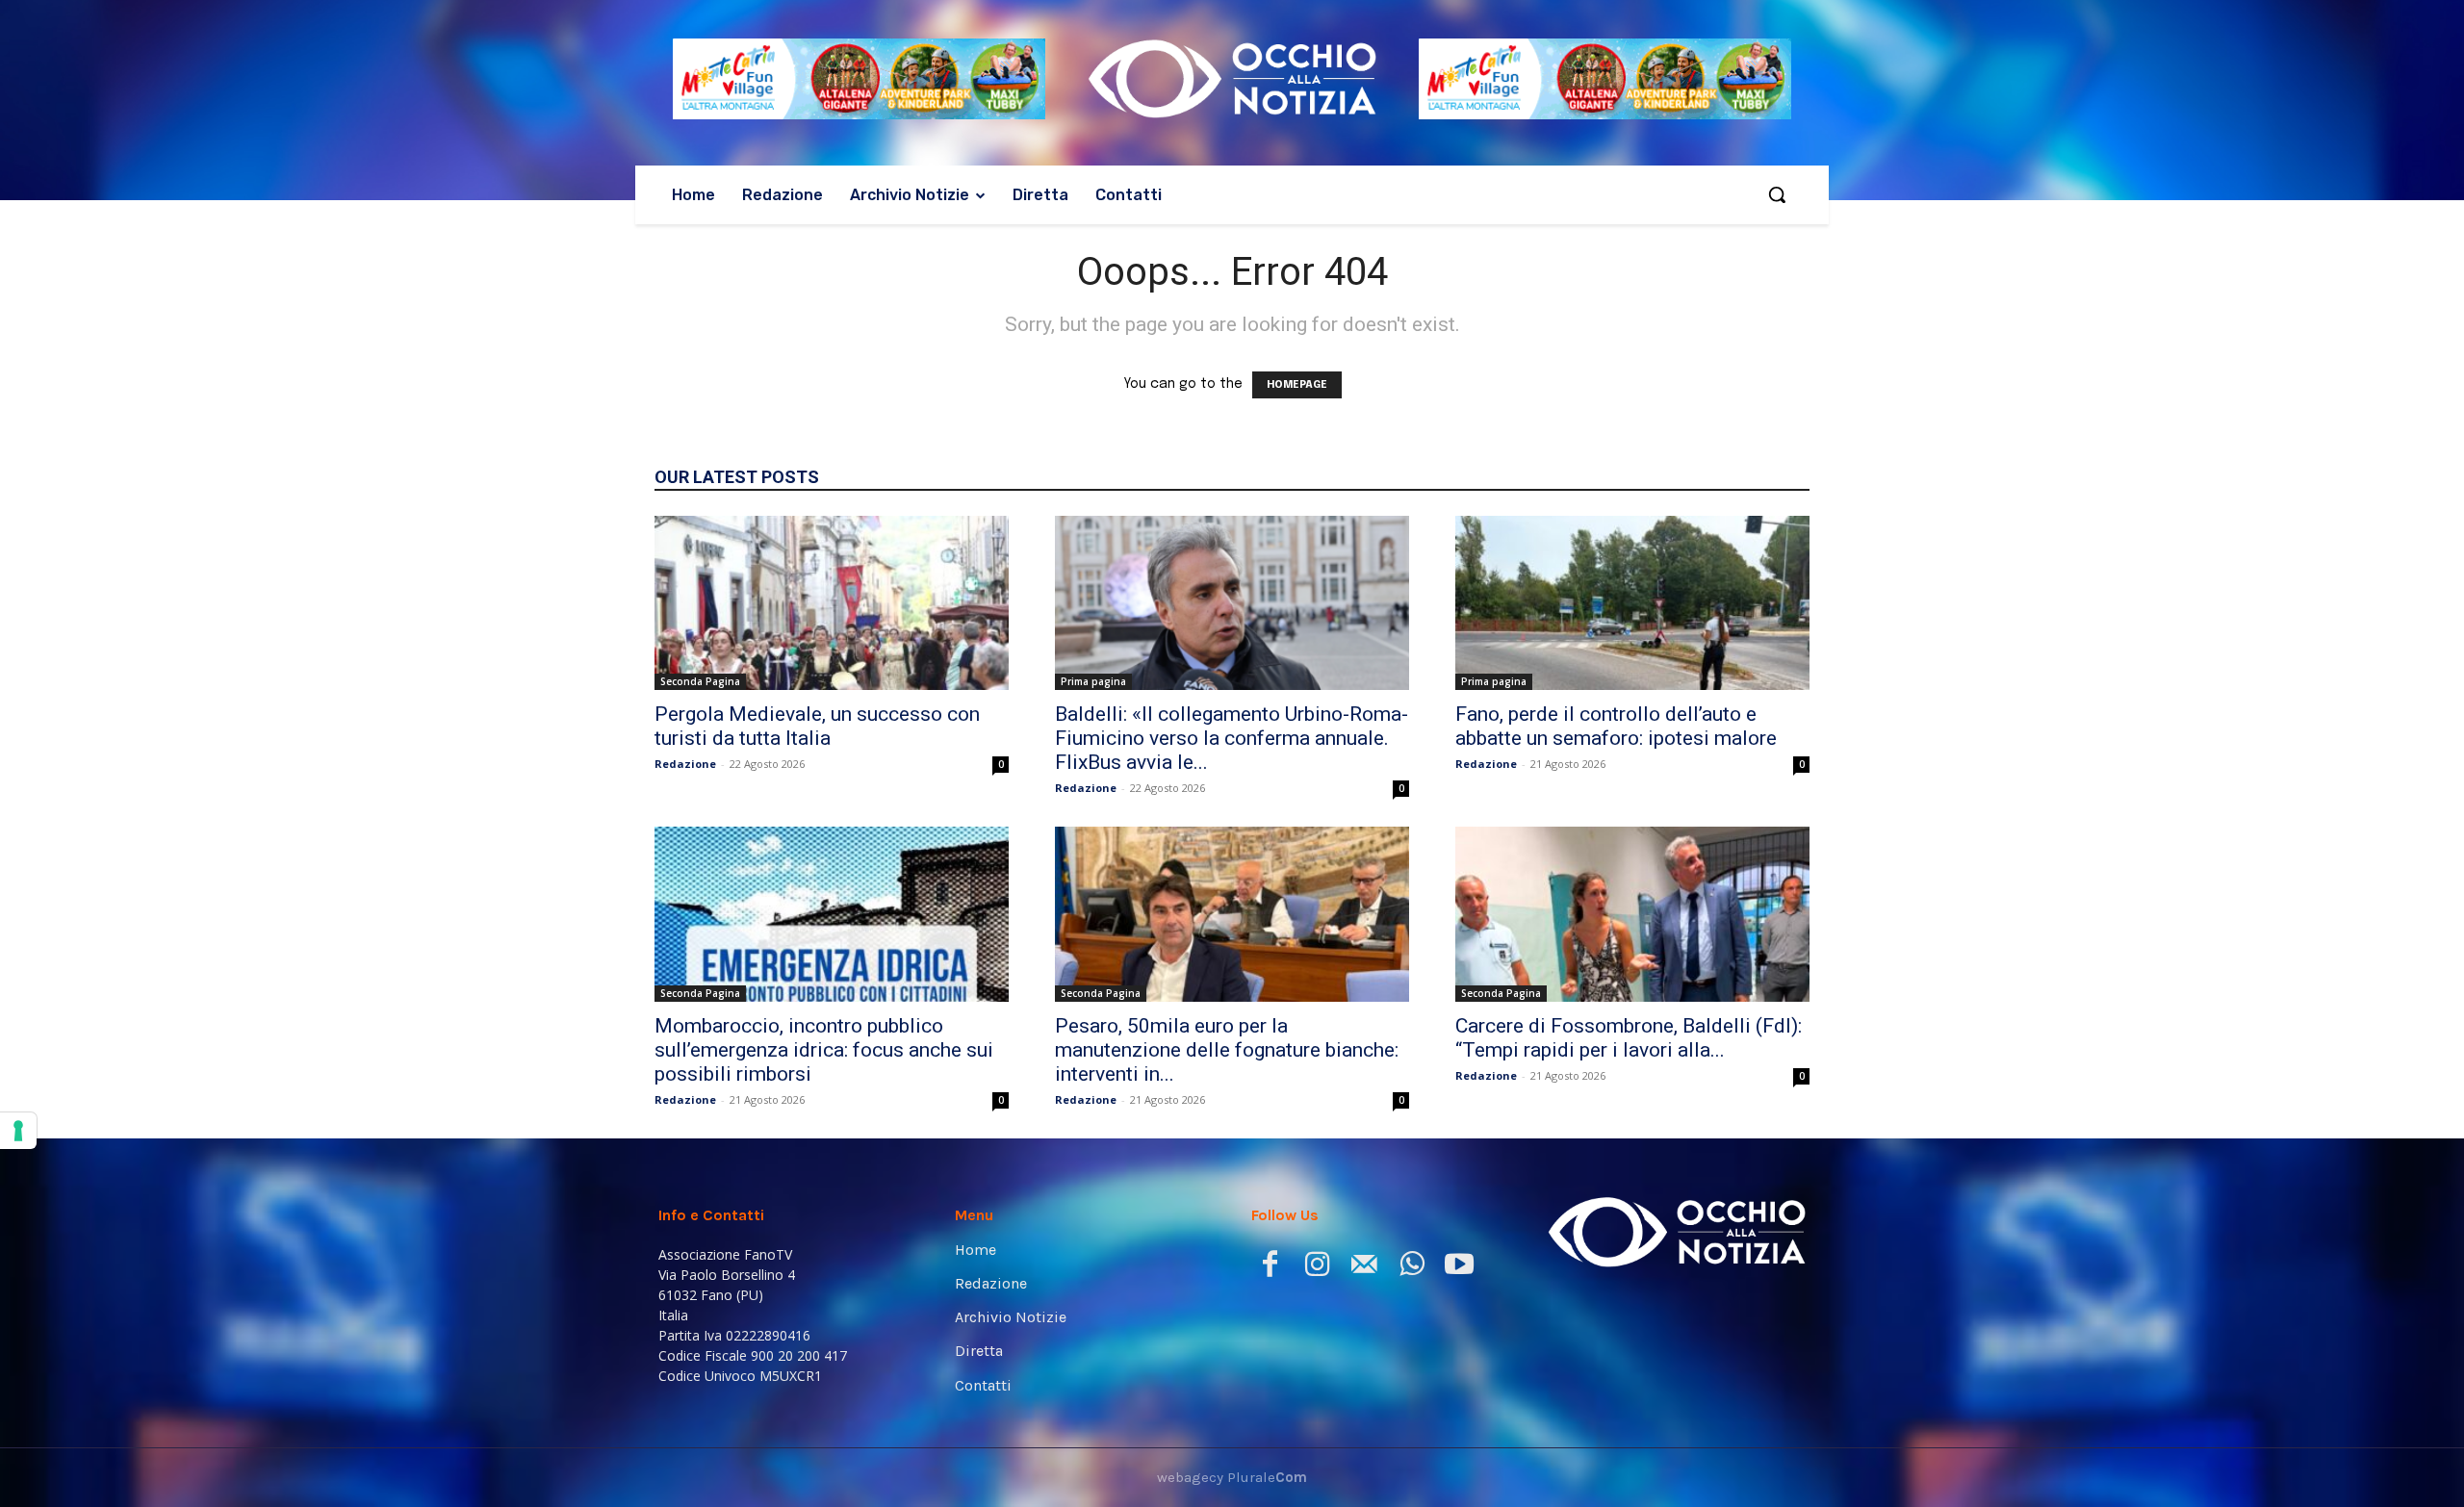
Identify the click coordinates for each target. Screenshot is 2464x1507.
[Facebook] (1270, 1268)
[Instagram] (1317, 1268)
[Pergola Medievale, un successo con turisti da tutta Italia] (832, 603)
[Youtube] (1459, 1268)
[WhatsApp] (1412, 1268)
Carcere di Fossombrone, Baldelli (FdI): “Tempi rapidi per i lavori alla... (1629, 1038)
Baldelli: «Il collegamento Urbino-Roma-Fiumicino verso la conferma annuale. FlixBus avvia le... (1232, 738)
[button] (1777, 194)
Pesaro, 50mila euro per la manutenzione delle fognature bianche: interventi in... (1227, 1050)
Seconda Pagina (700, 681)
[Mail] (1364, 1268)
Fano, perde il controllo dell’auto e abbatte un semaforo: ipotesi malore (1616, 726)
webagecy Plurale (1232, 1477)
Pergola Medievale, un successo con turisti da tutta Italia (817, 726)
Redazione (685, 764)
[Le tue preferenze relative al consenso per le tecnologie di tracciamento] (18, 1131)
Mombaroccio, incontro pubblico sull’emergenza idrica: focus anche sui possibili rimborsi (824, 1050)
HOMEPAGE (1297, 385)
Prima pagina (1093, 681)
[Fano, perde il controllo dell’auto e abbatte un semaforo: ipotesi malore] (1632, 603)
